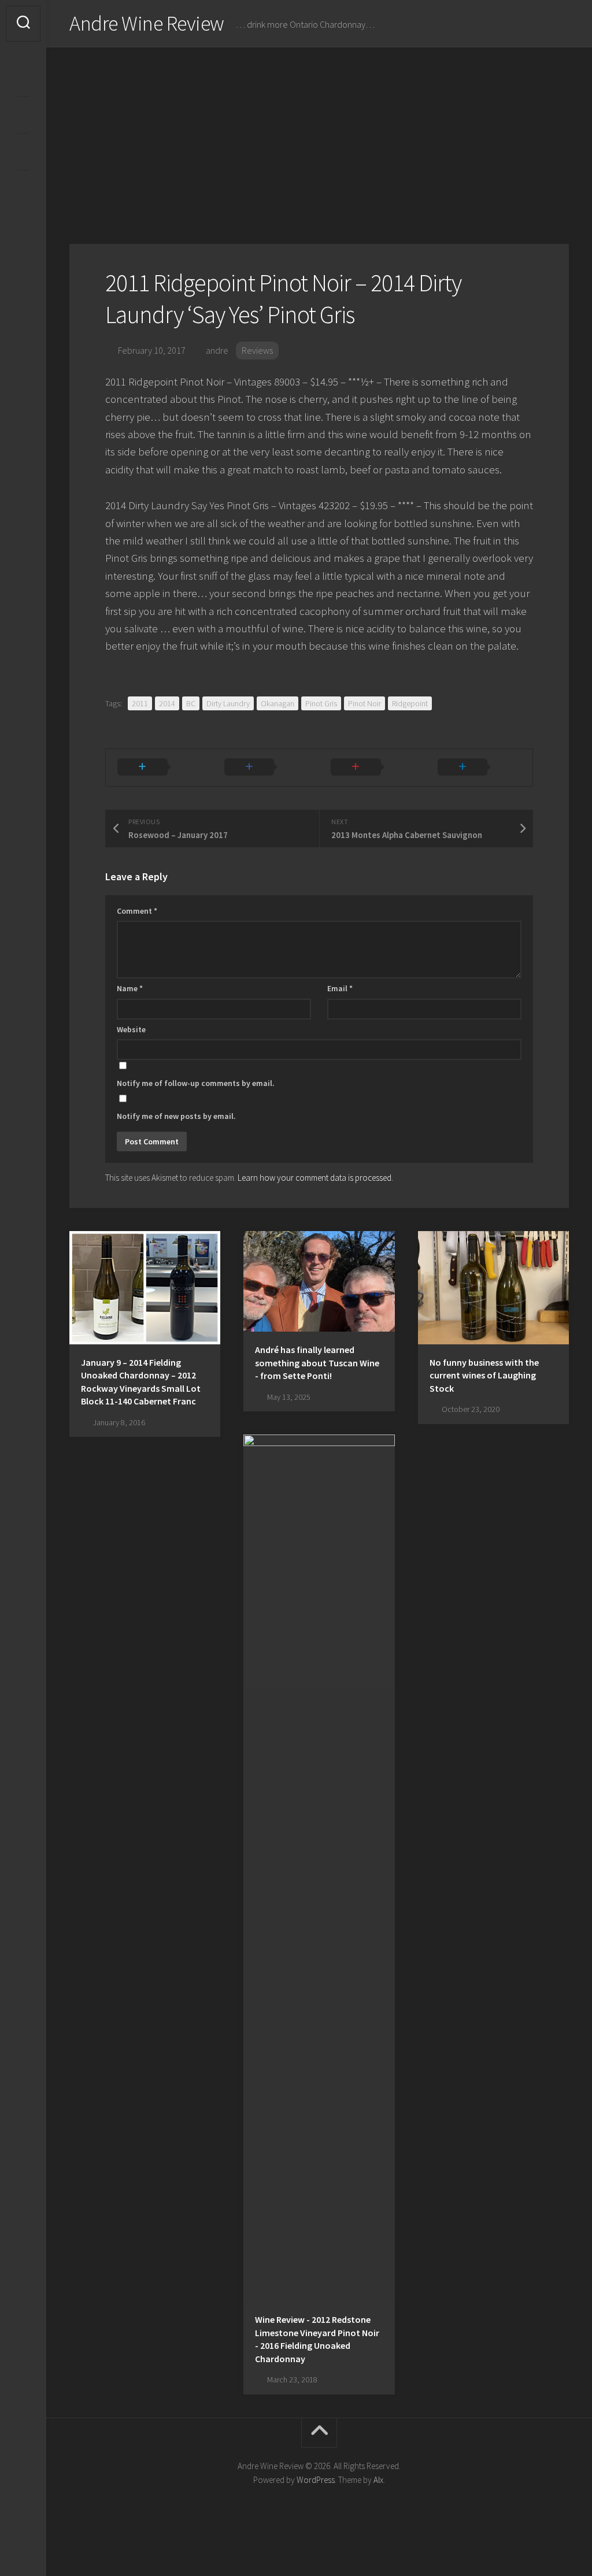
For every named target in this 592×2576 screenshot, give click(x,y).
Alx (378, 2480)
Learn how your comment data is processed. (315, 1178)
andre (217, 350)
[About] (23, 114)
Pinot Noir (365, 703)
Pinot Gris (321, 703)
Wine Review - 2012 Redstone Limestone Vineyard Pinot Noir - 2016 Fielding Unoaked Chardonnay (317, 2339)
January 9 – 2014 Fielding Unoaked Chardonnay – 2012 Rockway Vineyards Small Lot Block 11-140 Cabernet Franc (141, 1382)
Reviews (257, 350)
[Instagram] (23, 77)
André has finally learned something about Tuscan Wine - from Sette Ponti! (317, 1363)
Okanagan (277, 703)
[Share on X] (159, 768)
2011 (140, 703)
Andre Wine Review (147, 23)
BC (191, 703)
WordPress (316, 2480)
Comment (137, 911)
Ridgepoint (410, 703)
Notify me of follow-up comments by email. (196, 1083)
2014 (167, 703)
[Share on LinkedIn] (480, 768)
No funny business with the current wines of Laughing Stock (484, 1375)
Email (340, 988)
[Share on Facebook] (266, 768)
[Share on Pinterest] (373, 768)
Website (131, 1029)
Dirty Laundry (228, 703)
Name (130, 988)
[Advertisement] (319, 134)
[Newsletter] (23, 151)
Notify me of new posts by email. (176, 1116)
